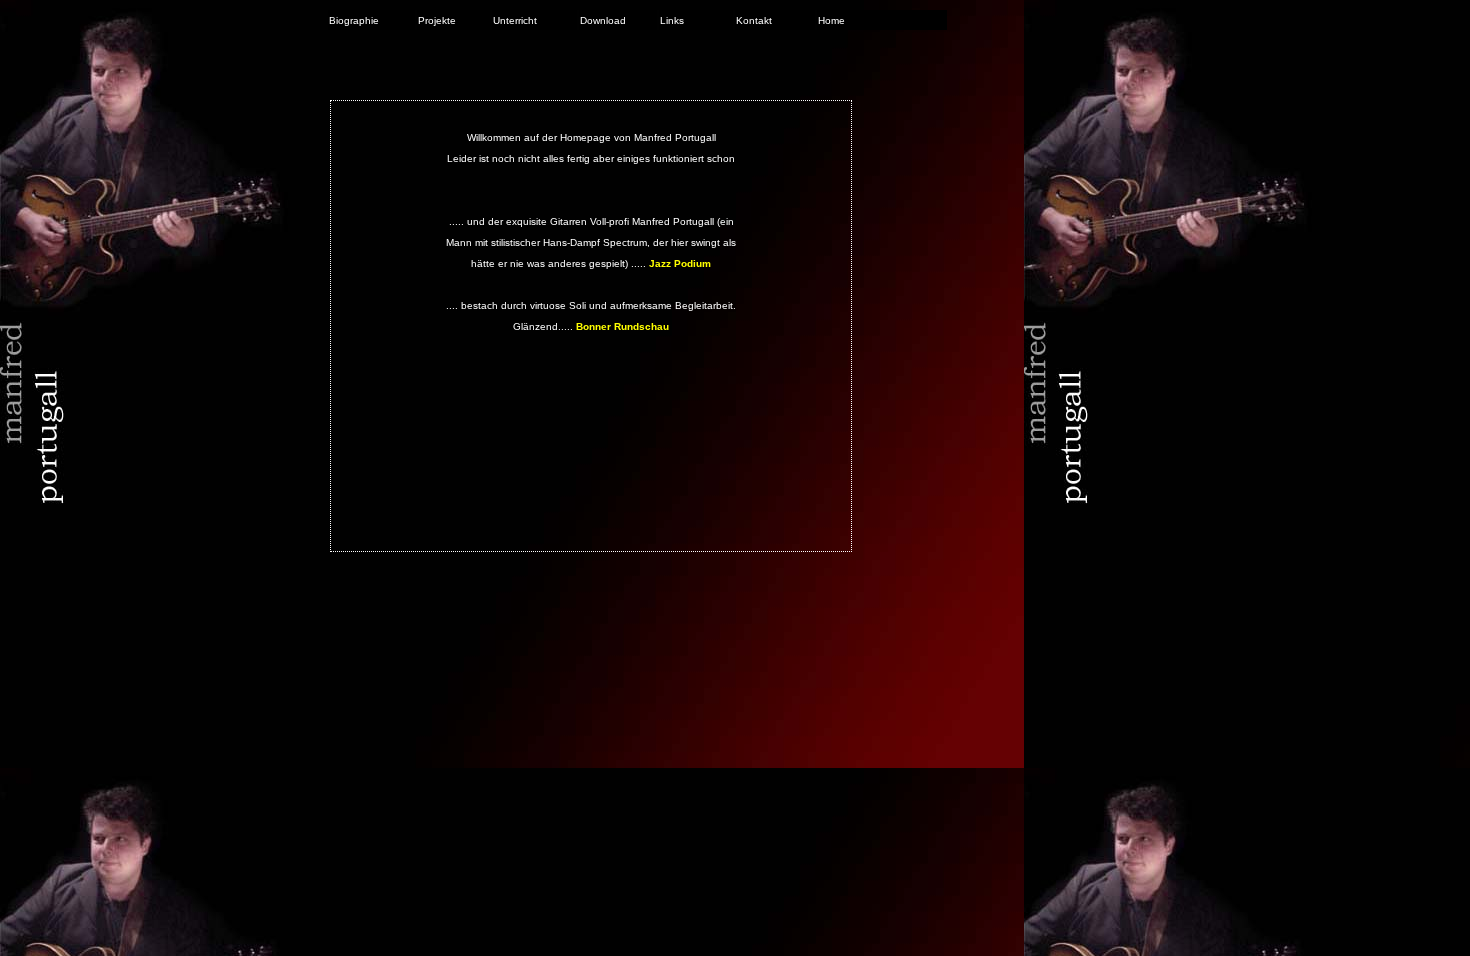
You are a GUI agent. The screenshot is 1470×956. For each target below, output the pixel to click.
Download (603, 20)
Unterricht (515, 20)
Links (672, 20)
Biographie (354, 20)
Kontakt (754, 20)
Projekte (437, 20)
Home (831, 20)
